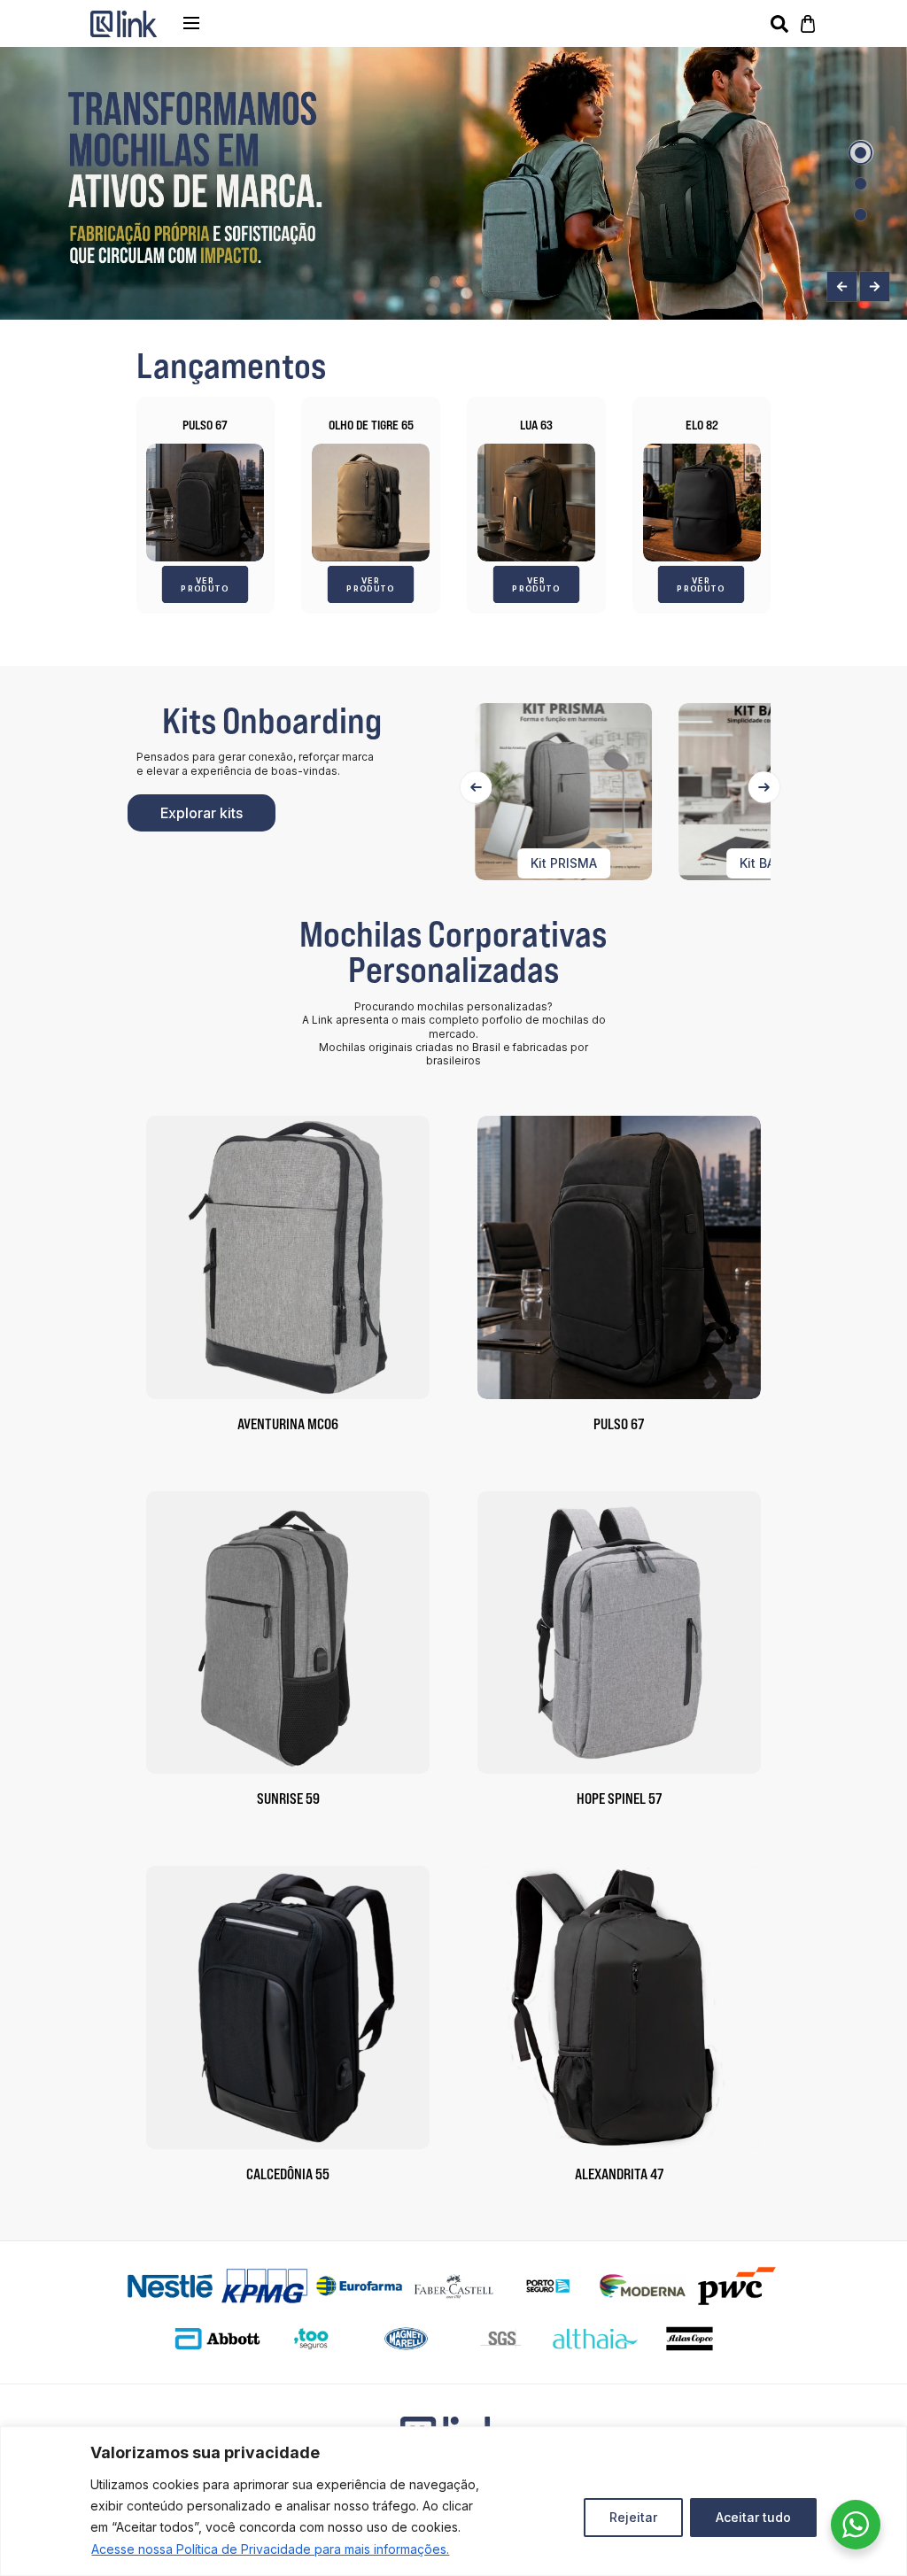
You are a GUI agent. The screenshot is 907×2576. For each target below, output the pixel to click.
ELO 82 (702, 425)
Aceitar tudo (753, 2517)
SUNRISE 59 (288, 1799)
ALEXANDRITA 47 (619, 2174)
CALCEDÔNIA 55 (288, 2174)
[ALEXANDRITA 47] (619, 2007)
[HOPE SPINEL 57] (619, 1633)
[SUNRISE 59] (288, 1633)
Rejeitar (633, 2517)
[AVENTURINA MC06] (288, 1257)
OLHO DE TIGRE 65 (371, 425)
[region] (453, 2501)
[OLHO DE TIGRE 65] (371, 503)
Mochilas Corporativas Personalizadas (453, 951)
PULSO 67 (205, 425)
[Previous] (476, 787)
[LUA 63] (536, 503)
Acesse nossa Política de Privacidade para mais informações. (270, 2549)
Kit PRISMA (558, 863)
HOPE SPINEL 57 (619, 1799)
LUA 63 (536, 425)
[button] (860, 153)
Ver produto (205, 584)
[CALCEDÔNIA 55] (288, 2007)
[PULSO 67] (205, 503)
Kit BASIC (762, 863)
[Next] (764, 787)
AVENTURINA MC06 (288, 1424)
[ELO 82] (702, 503)
